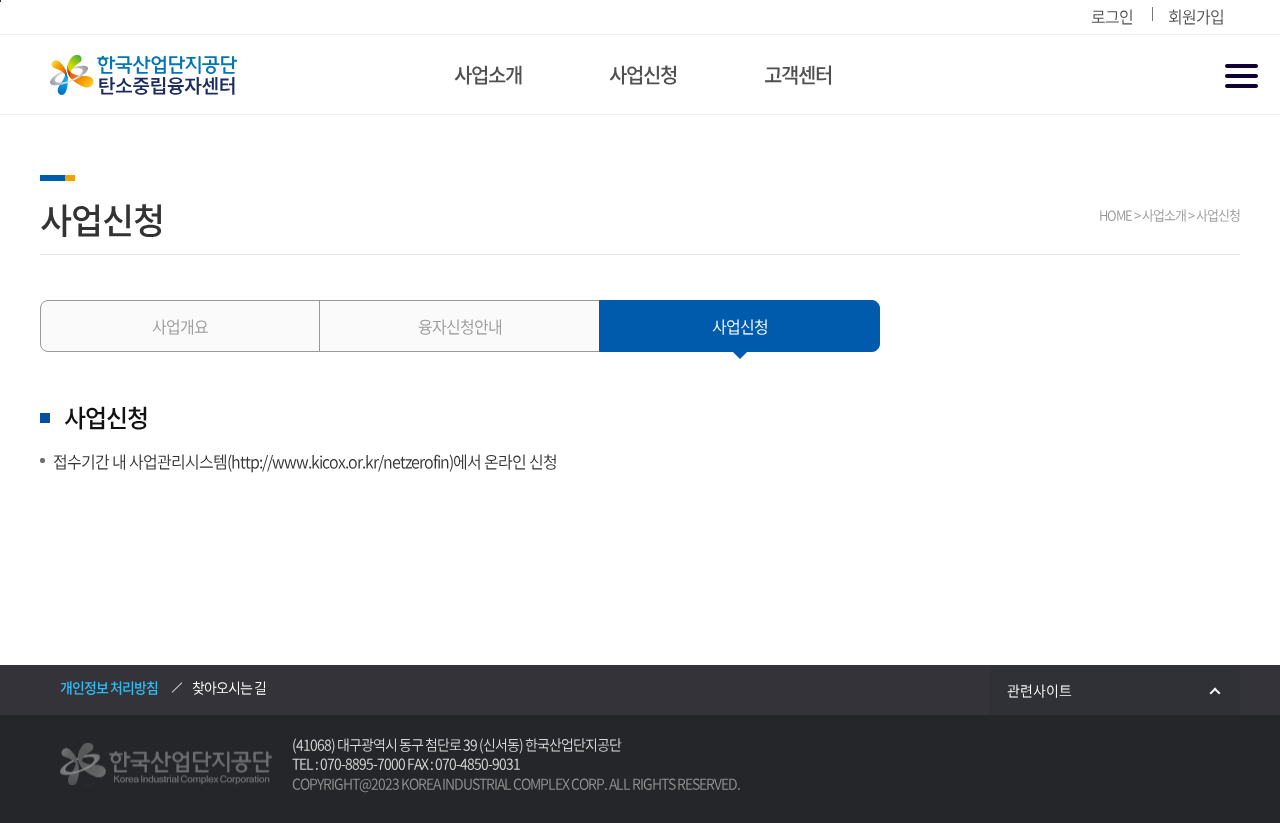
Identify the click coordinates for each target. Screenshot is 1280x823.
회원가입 (1196, 16)
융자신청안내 (460, 326)
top (1215, 758)
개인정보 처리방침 (109, 687)
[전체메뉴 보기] (1242, 77)
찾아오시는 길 (229, 687)
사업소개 (488, 74)
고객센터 (798, 74)
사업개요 (180, 326)
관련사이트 (1039, 690)
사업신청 (643, 74)
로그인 (1112, 16)
